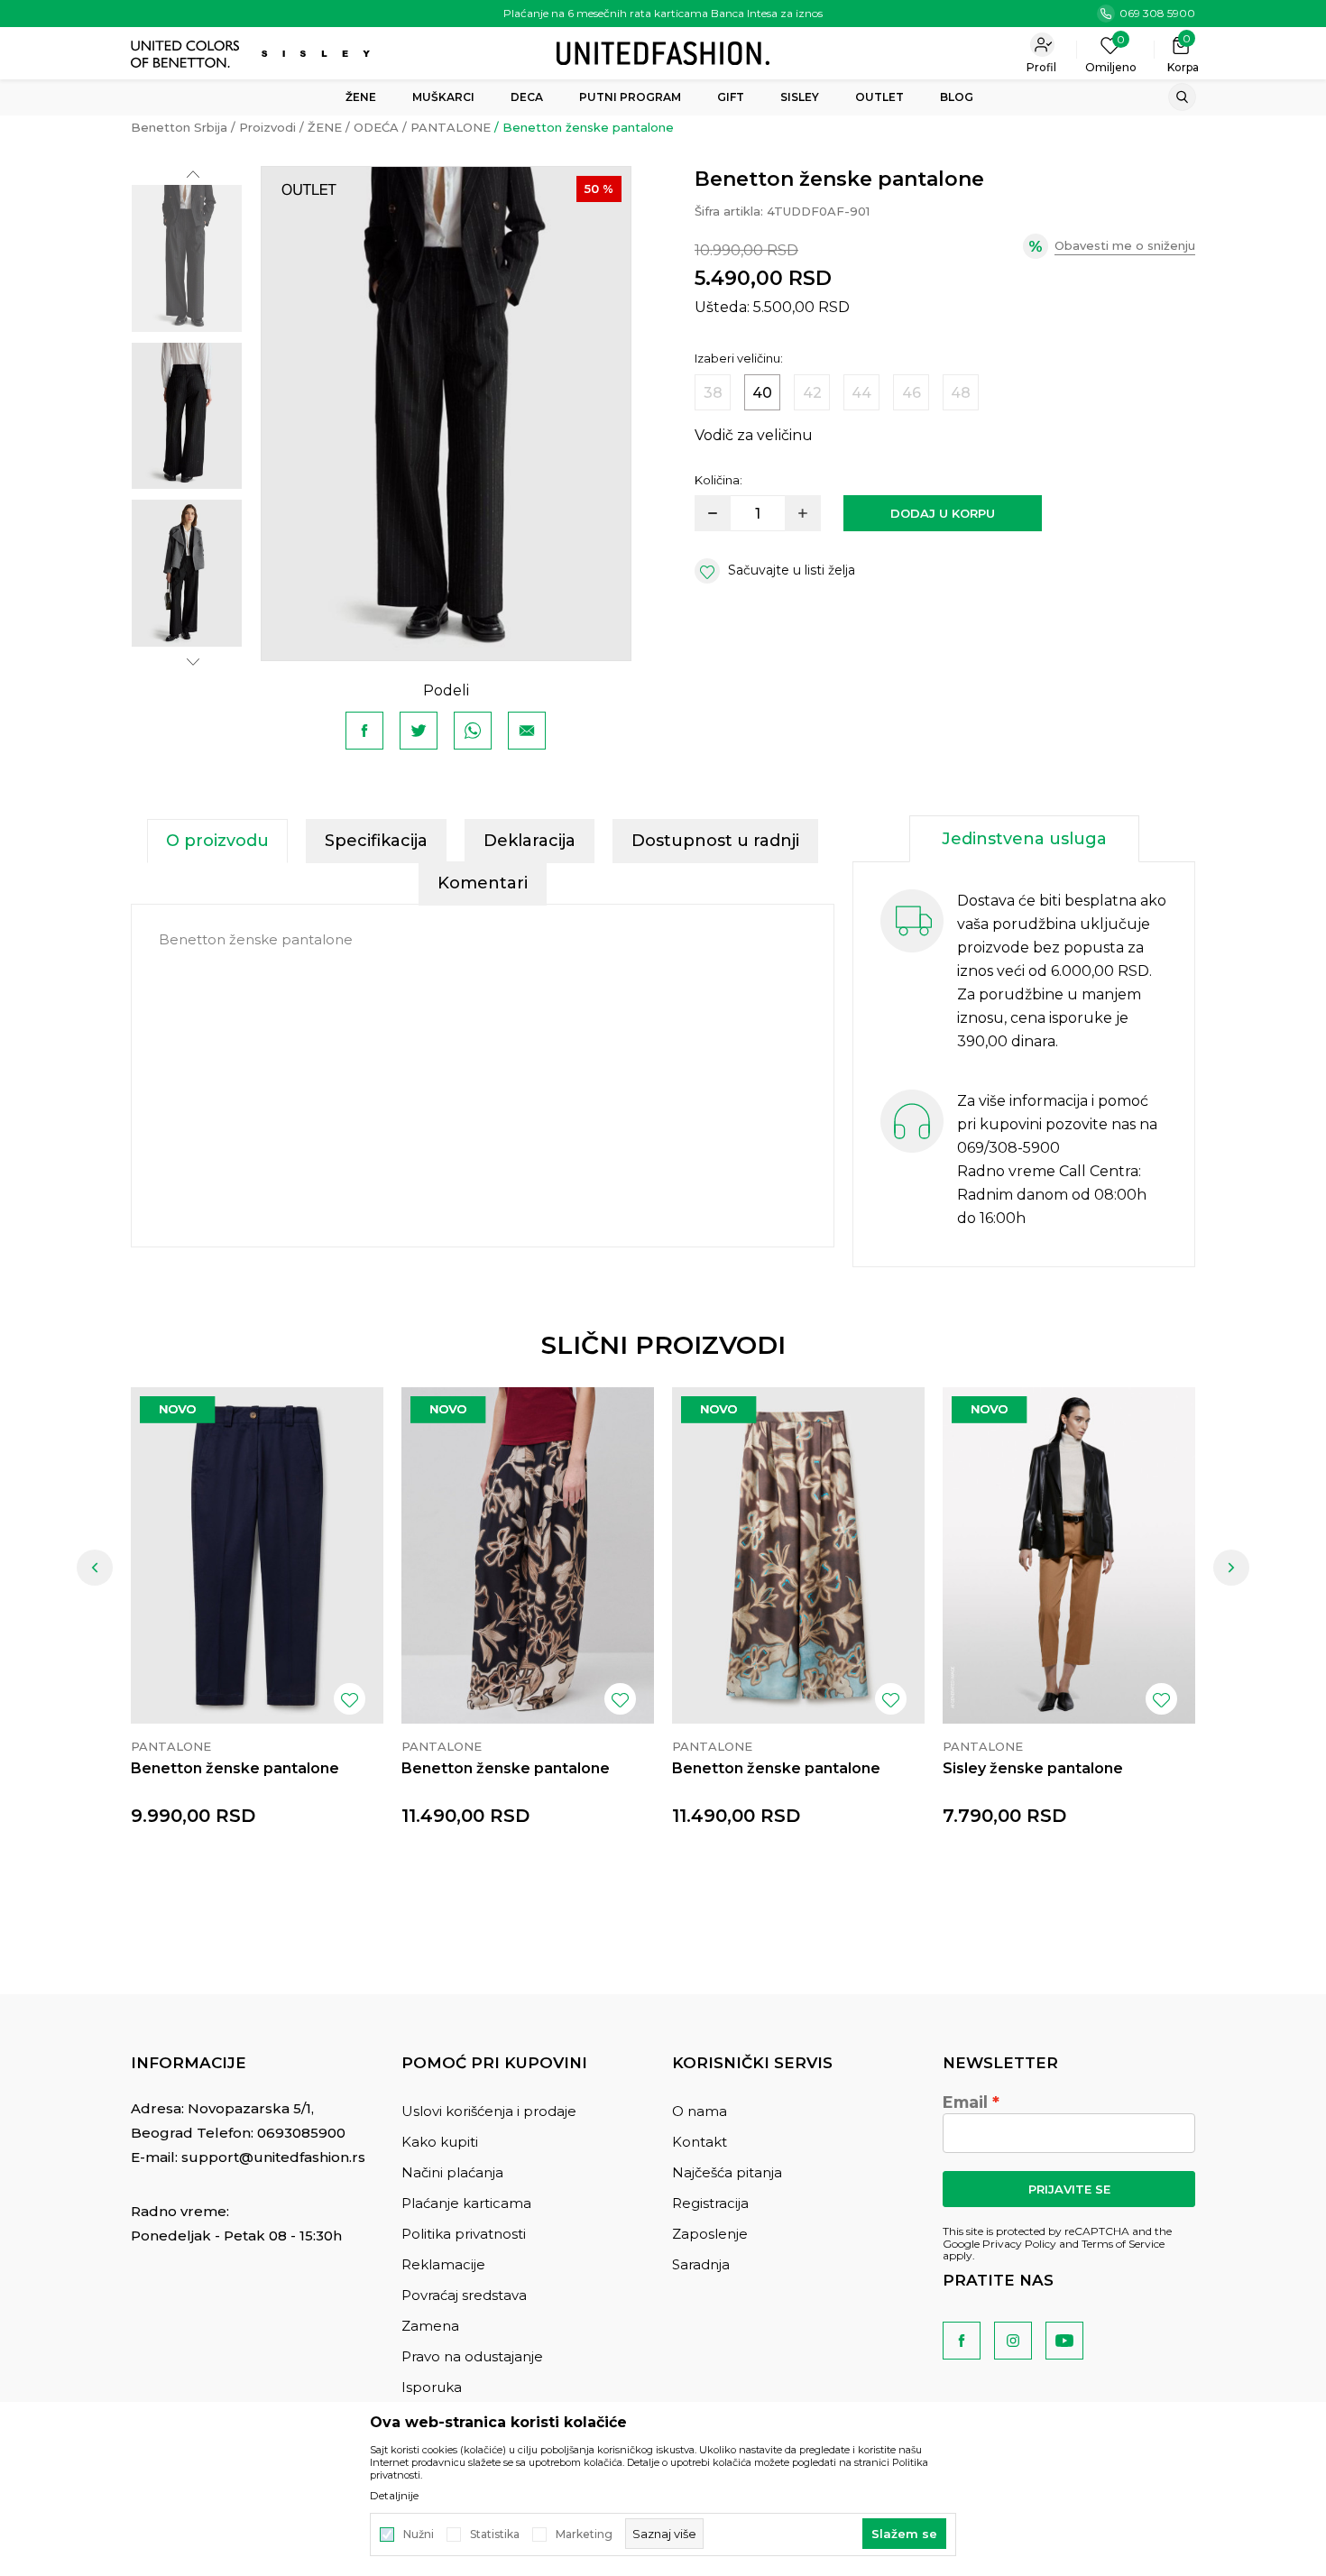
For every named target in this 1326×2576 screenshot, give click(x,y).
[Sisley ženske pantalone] (1069, 1555)
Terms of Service (1123, 2244)
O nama (700, 2111)
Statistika (495, 2535)
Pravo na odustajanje (472, 2356)
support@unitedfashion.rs (273, 2157)
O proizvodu (217, 841)
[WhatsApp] (473, 731)
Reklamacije (443, 2264)
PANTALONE (451, 127)
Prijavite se (1069, 2189)
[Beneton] (187, 54)
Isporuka (432, 2387)
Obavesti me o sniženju (1125, 245)
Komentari (483, 883)
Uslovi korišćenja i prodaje (489, 2111)
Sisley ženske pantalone (1033, 1768)
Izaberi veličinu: (739, 359)
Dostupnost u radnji (715, 841)
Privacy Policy (1019, 2244)
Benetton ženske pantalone (235, 1768)
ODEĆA (376, 127)
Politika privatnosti (464, 2234)
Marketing (584, 2535)
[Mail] (527, 731)
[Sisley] (318, 54)
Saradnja (701, 2264)
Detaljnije (394, 2496)
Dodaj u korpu (943, 513)
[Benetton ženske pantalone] (257, 1555)
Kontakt (700, 2142)
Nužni (419, 2535)
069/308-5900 (1008, 1148)
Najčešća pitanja (727, 2172)
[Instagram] (1013, 2341)
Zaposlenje (710, 2234)
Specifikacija (376, 841)
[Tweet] (419, 731)
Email (965, 2102)
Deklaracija (529, 841)
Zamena (430, 2326)
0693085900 (301, 2133)
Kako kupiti (440, 2142)
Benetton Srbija (179, 127)
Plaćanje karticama (466, 2203)
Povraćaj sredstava (464, 2295)
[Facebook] (364, 731)
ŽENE (325, 127)
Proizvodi (267, 127)
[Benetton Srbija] (663, 52)
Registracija (710, 2203)
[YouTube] (1064, 2341)
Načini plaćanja (452, 2172)
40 (762, 393)
